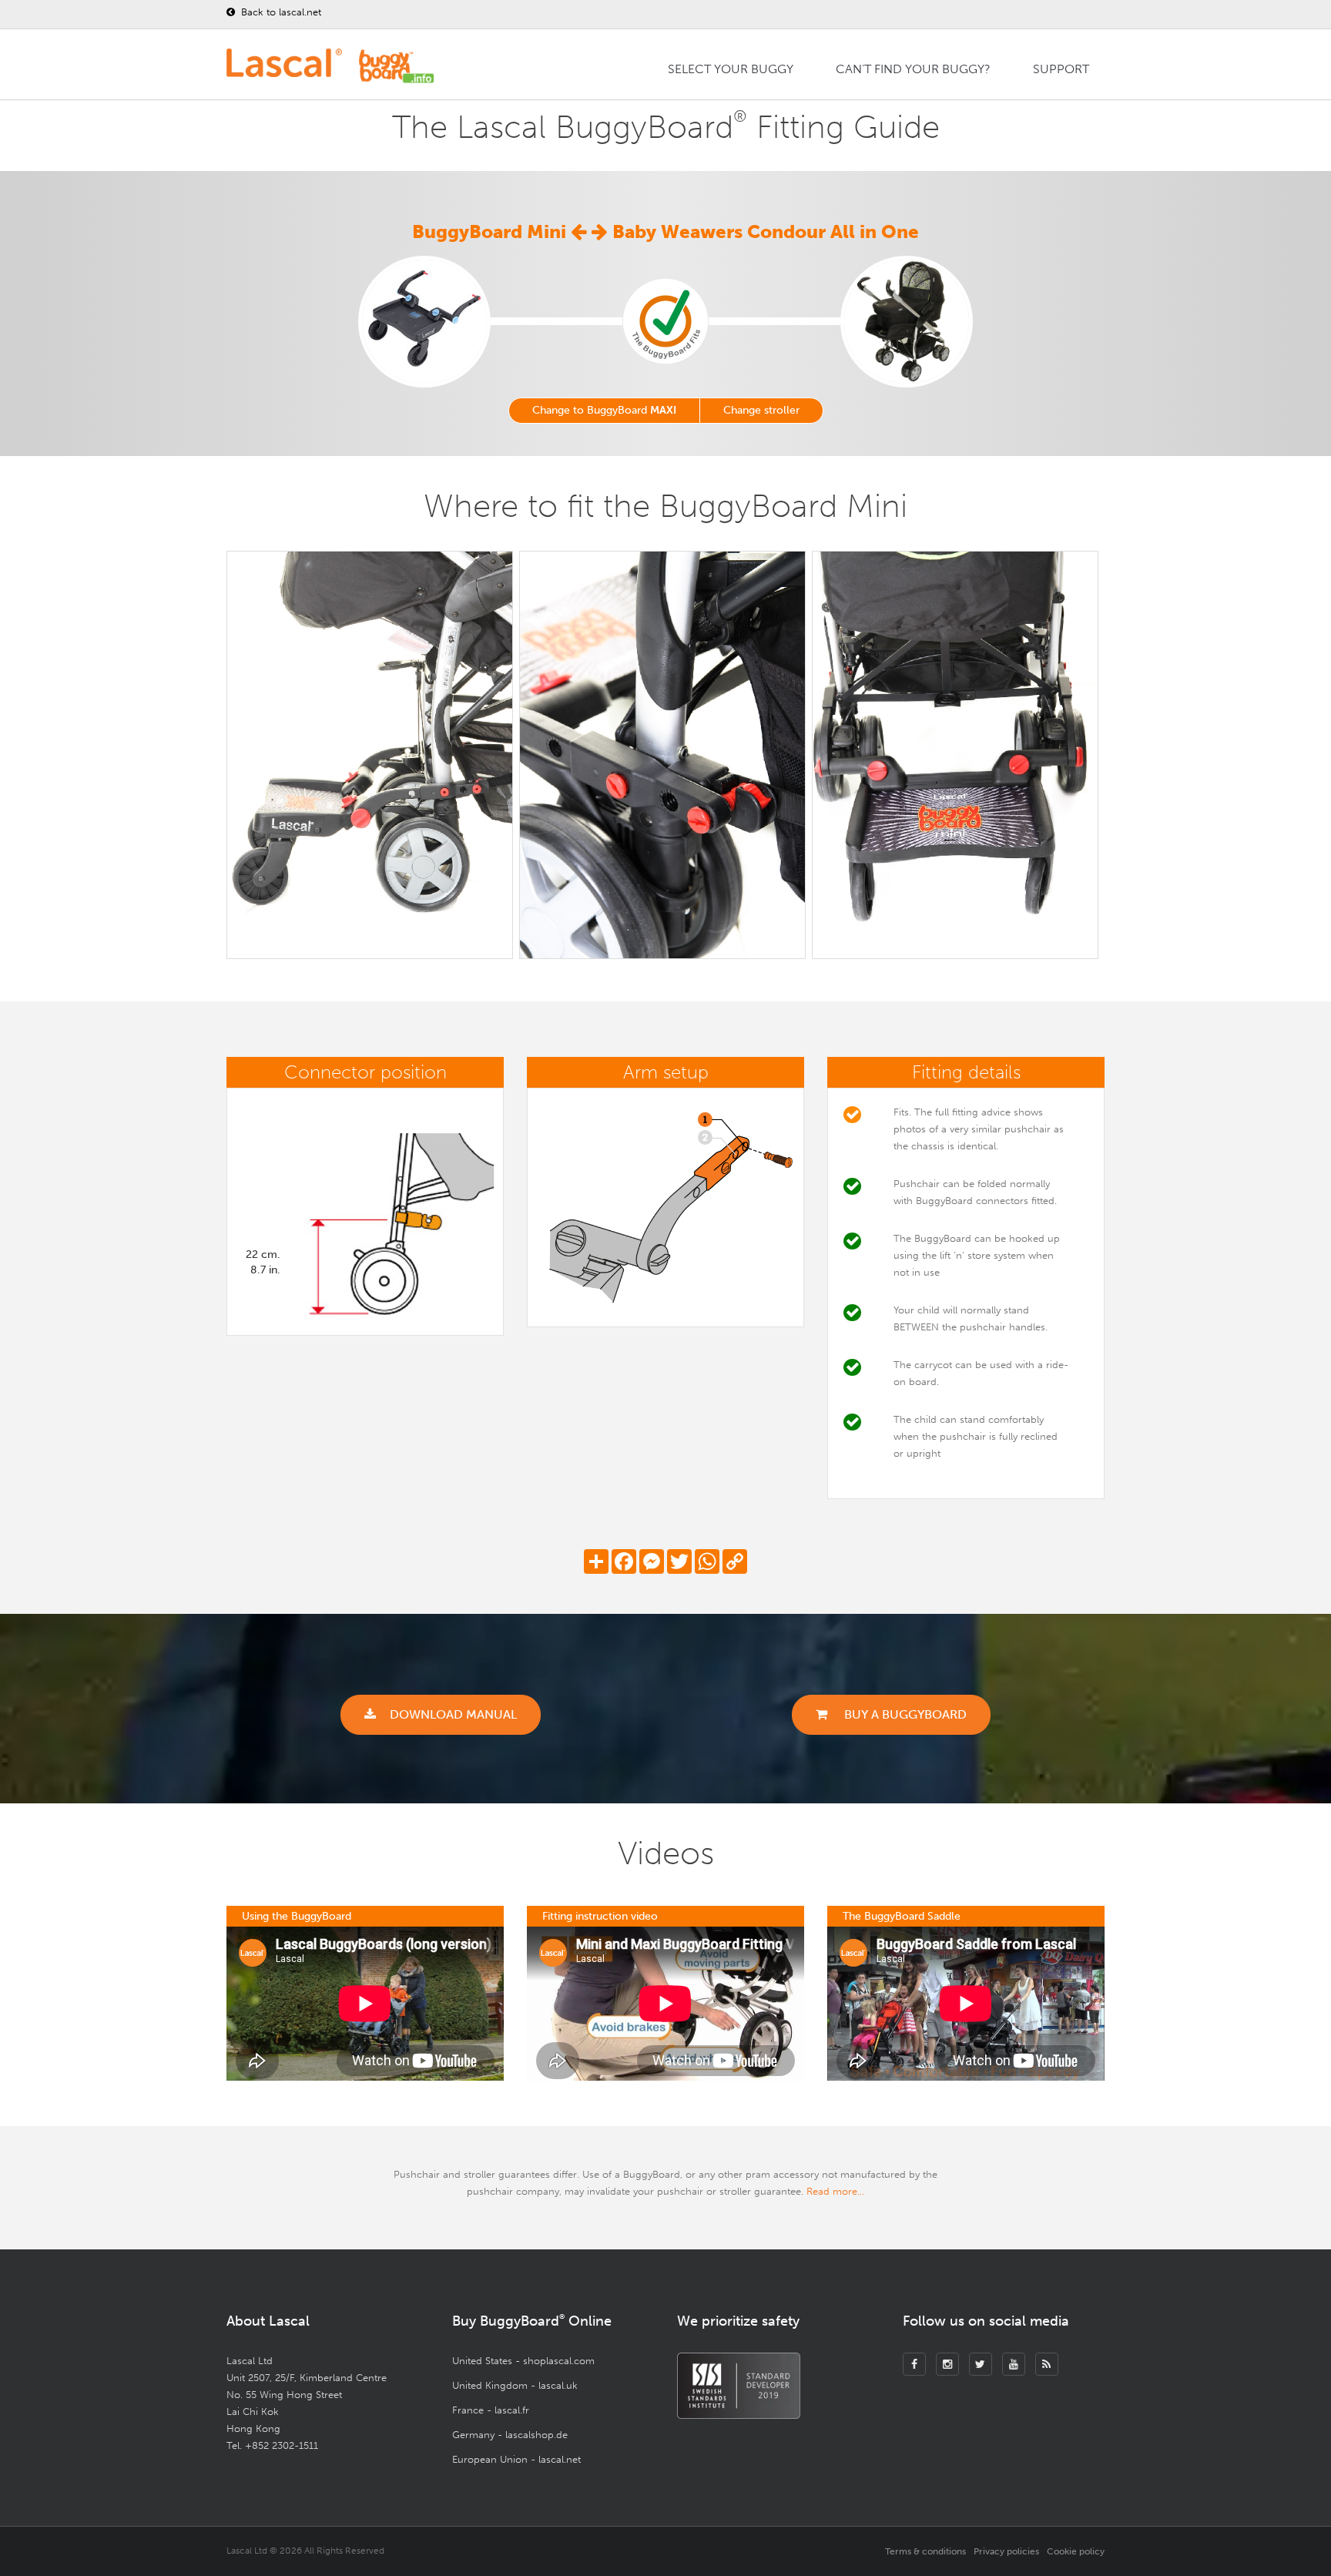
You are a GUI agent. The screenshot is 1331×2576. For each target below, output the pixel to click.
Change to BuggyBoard (604, 410)
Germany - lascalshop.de (510, 2435)
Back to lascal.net (280, 12)
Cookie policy (1076, 2551)
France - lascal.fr (491, 2410)
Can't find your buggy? (913, 69)
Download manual (453, 1714)
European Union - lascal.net (516, 2459)
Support (1061, 69)
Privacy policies (1006, 2551)
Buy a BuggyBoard (904, 1714)
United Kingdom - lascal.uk (515, 2385)
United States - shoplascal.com (523, 2361)
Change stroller (761, 410)
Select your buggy (731, 69)
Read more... (835, 2191)
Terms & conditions (925, 2551)
